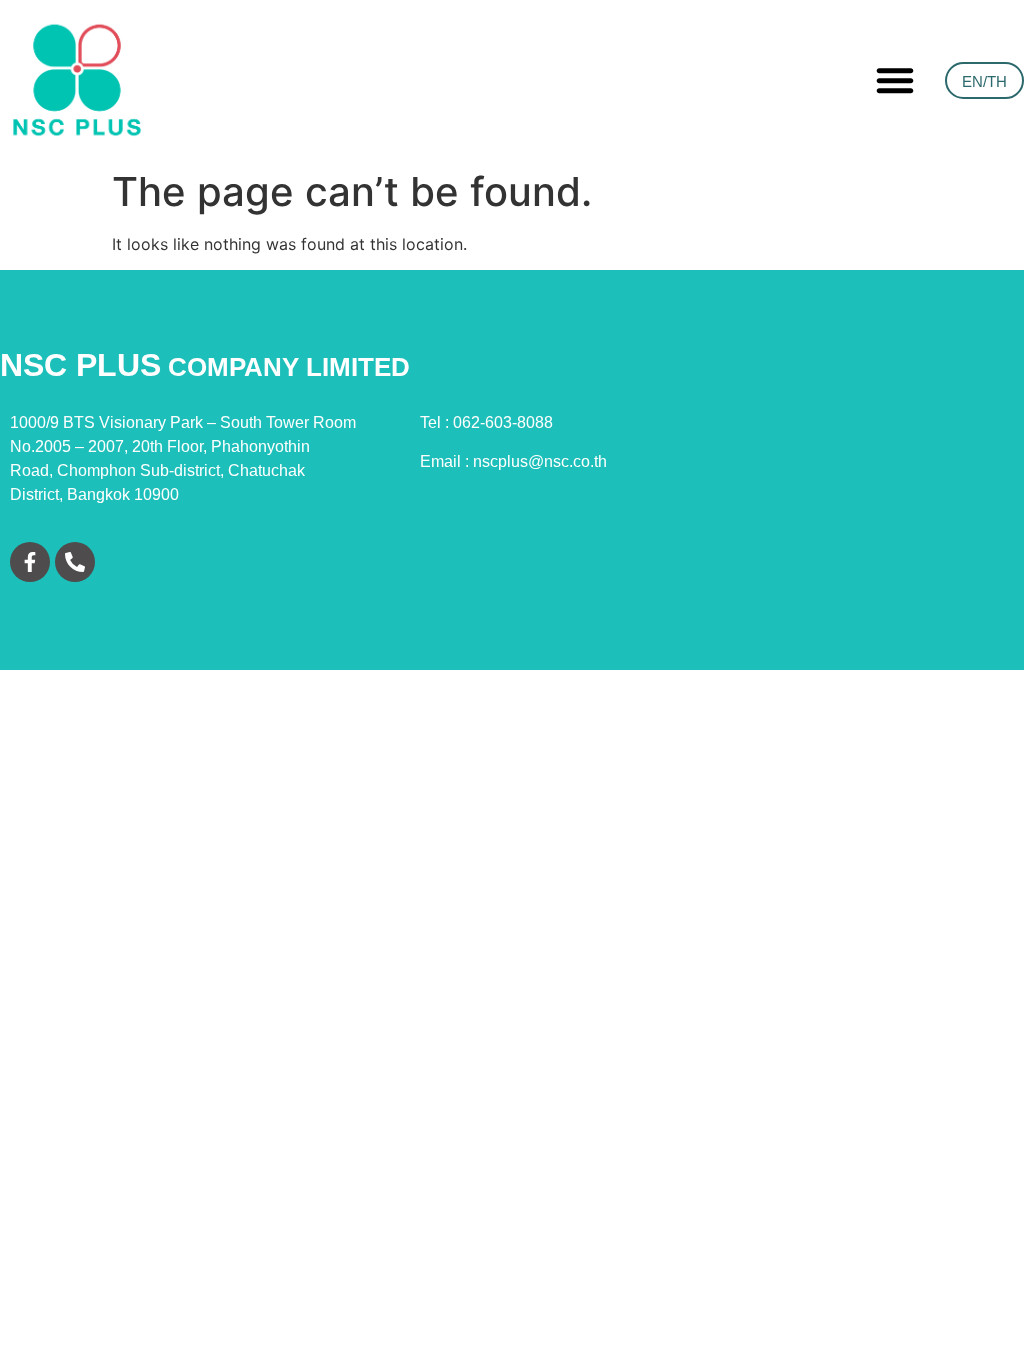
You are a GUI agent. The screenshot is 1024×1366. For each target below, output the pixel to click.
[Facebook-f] (30, 562)
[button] (895, 80)
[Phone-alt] (75, 562)
